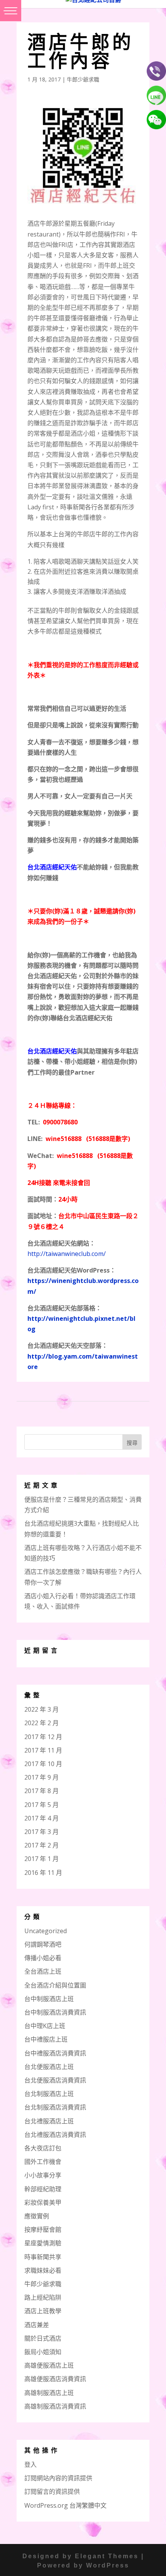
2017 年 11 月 (43, 1750)
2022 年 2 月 (41, 1723)
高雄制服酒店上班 (49, 2393)
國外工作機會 (43, 2162)
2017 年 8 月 (41, 1791)
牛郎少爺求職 (83, 79)
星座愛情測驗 (43, 2243)
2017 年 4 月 (41, 1818)
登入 (30, 2464)
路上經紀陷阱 (43, 2297)
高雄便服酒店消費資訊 (55, 2379)
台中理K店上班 (45, 2026)
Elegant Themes (107, 2556)
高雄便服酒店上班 (49, 2365)
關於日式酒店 (43, 2338)
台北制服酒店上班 (49, 2094)
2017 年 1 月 (41, 1859)
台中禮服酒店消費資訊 (55, 2053)
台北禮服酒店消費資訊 (55, 2135)
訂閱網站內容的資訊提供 (58, 2478)
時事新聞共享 (43, 2257)
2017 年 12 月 (43, 1737)
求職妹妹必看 (43, 2270)
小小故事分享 (43, 2175)
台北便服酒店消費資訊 (55, 2080)
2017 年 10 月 (43, 1764)
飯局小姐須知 (43, 2352)
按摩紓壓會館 (43, 2229)
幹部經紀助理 (43, 2189)
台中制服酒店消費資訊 (55, 2012)
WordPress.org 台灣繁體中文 (65, 2505)
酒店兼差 (37, 2325)
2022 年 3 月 (41, 1709)
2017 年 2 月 (41, 1845)
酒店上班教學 (43, 2311)
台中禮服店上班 (46, 2039)
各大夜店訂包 (43, 2148)
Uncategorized (46, 1931)
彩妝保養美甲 (43, 2202)
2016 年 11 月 (43, 1873)
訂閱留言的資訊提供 (52, 2491)
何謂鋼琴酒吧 (43, 1944)
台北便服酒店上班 (49, 2067)
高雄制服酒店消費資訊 (55, 2406)
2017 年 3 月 (41, 1832)
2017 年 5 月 (41, 1805)
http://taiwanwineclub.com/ (67, 1254)
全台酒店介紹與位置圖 (55, 1985)
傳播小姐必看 (43, 1958)
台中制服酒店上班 (49, 1999)
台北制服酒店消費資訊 (55, 2107)
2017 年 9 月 (41, 1777)
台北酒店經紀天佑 (52, 1051)
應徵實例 (37, 2216)
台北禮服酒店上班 (49, 2121)
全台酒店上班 (43, 1971)
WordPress (108, 2565)
